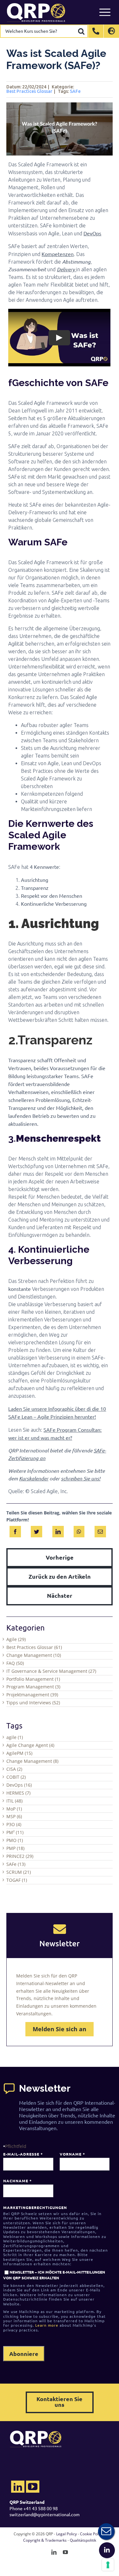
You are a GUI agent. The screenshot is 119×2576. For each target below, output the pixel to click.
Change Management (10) (34, 1655)
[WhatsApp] (79, 1530)
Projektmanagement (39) (32, 1695)
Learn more (47, 2325)
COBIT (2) (16, 1777)
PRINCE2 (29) (20, 1856)
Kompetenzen (58, 254)
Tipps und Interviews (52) (33, 1703)
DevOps (92, 233)
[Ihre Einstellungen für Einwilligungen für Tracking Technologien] (108, 2565)
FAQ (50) (15, 1663)
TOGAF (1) (17, 1880)
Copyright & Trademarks (45, 2540)
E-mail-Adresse (23, 2154)
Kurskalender (34, 1478)
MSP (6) (14, 1816)
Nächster (60, 1595)
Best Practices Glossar (29, 91)
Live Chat (106, 2531)
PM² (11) (15, 1832)
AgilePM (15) (19, 1753)
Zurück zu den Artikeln (60, 1576)
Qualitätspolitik (83, 2540)
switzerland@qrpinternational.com (45, 2514)
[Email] (100, 1530)
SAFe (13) (16, 1864)
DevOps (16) (19, 1785)
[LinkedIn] (58, 1530)
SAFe (75, 91)
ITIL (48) (14, 1801)
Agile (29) (16, 1639)
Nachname (17, 2181)
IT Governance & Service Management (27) (51, 1671)
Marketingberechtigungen (35, 2207)
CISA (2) (14, 1769)
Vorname (72, 2154)
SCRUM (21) (19, 1872)
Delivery (66, 269)
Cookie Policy (92, 2534)
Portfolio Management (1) (33, 1679)
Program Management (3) (33, 1687)
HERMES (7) (18, 1793)
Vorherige (60, 1557)
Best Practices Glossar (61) (34, 1647)
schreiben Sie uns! (81, 1478)
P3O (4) (14, 1824)
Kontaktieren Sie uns (60, 2402)
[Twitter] (36, 1530)
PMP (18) (15, 1848)
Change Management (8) (32, 1761)
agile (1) (15, 1737)
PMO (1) (15, 1840)
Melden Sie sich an (60, 2029)
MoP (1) (14, 1809)
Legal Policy (66, 2534)
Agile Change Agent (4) (30, 1745)
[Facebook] (15, 1530)
